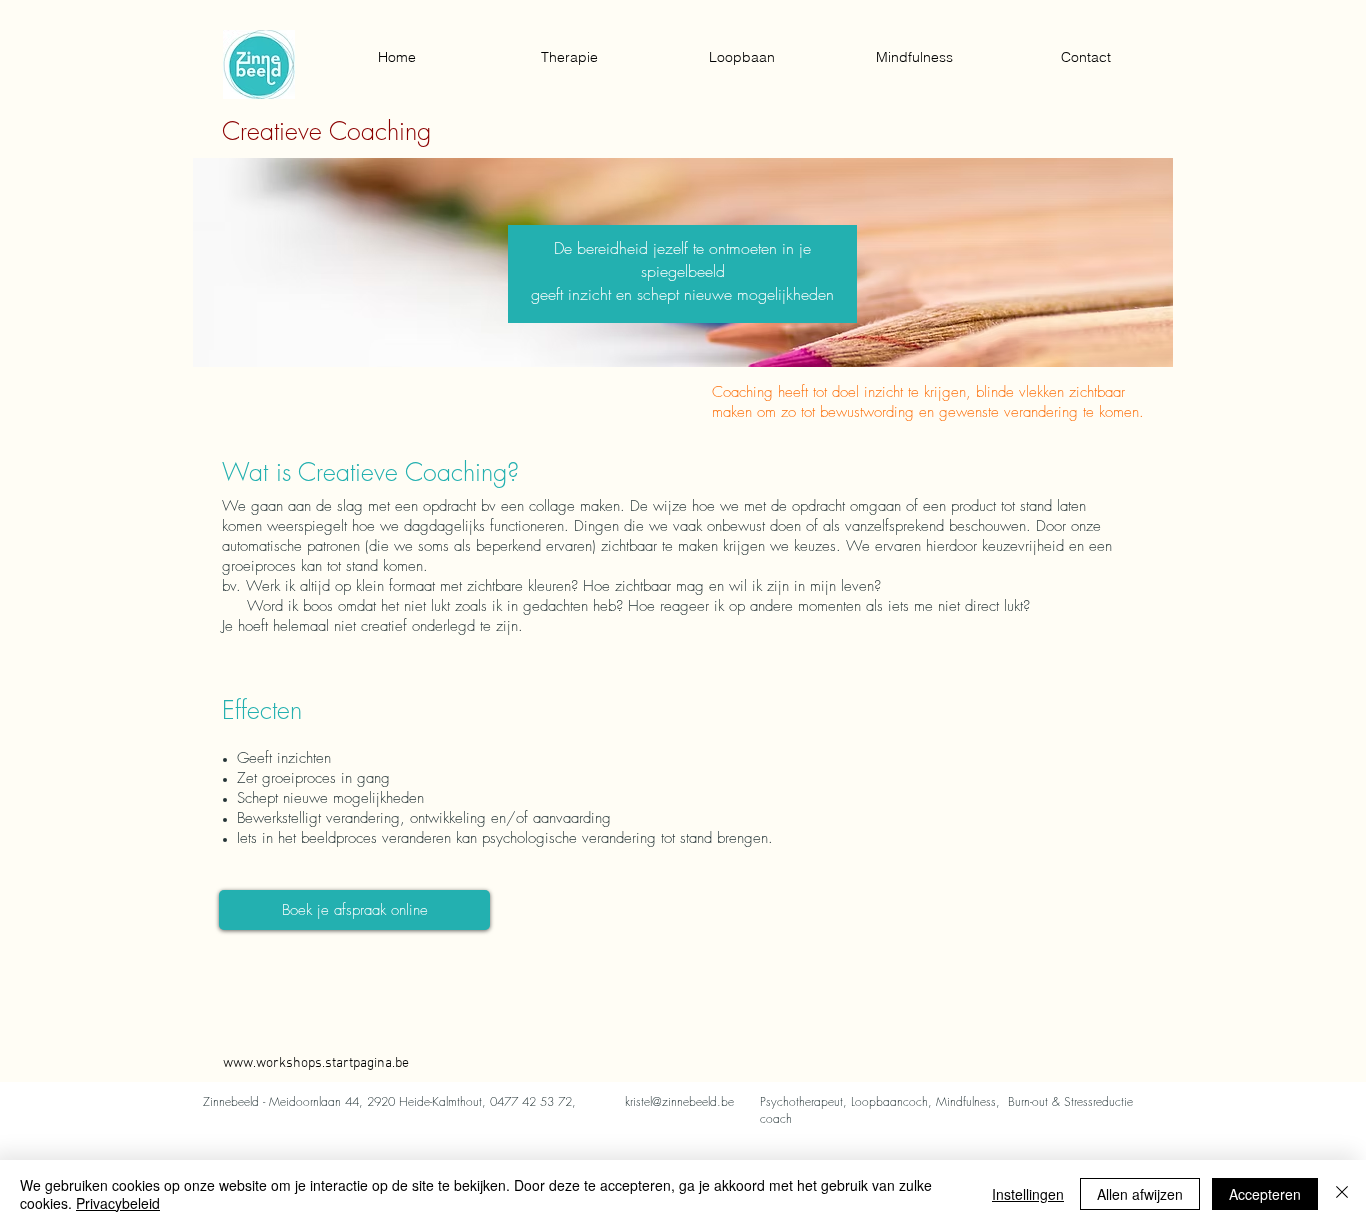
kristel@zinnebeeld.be (679, 1101)
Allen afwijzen (1140, 1194)
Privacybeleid (118, 1203)
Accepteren (1265, 1194)
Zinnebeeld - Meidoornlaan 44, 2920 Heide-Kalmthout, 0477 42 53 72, (389, 1101)
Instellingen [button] (1028, 1194)
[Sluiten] (1342, 1194)
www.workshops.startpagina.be (316, 1063)
